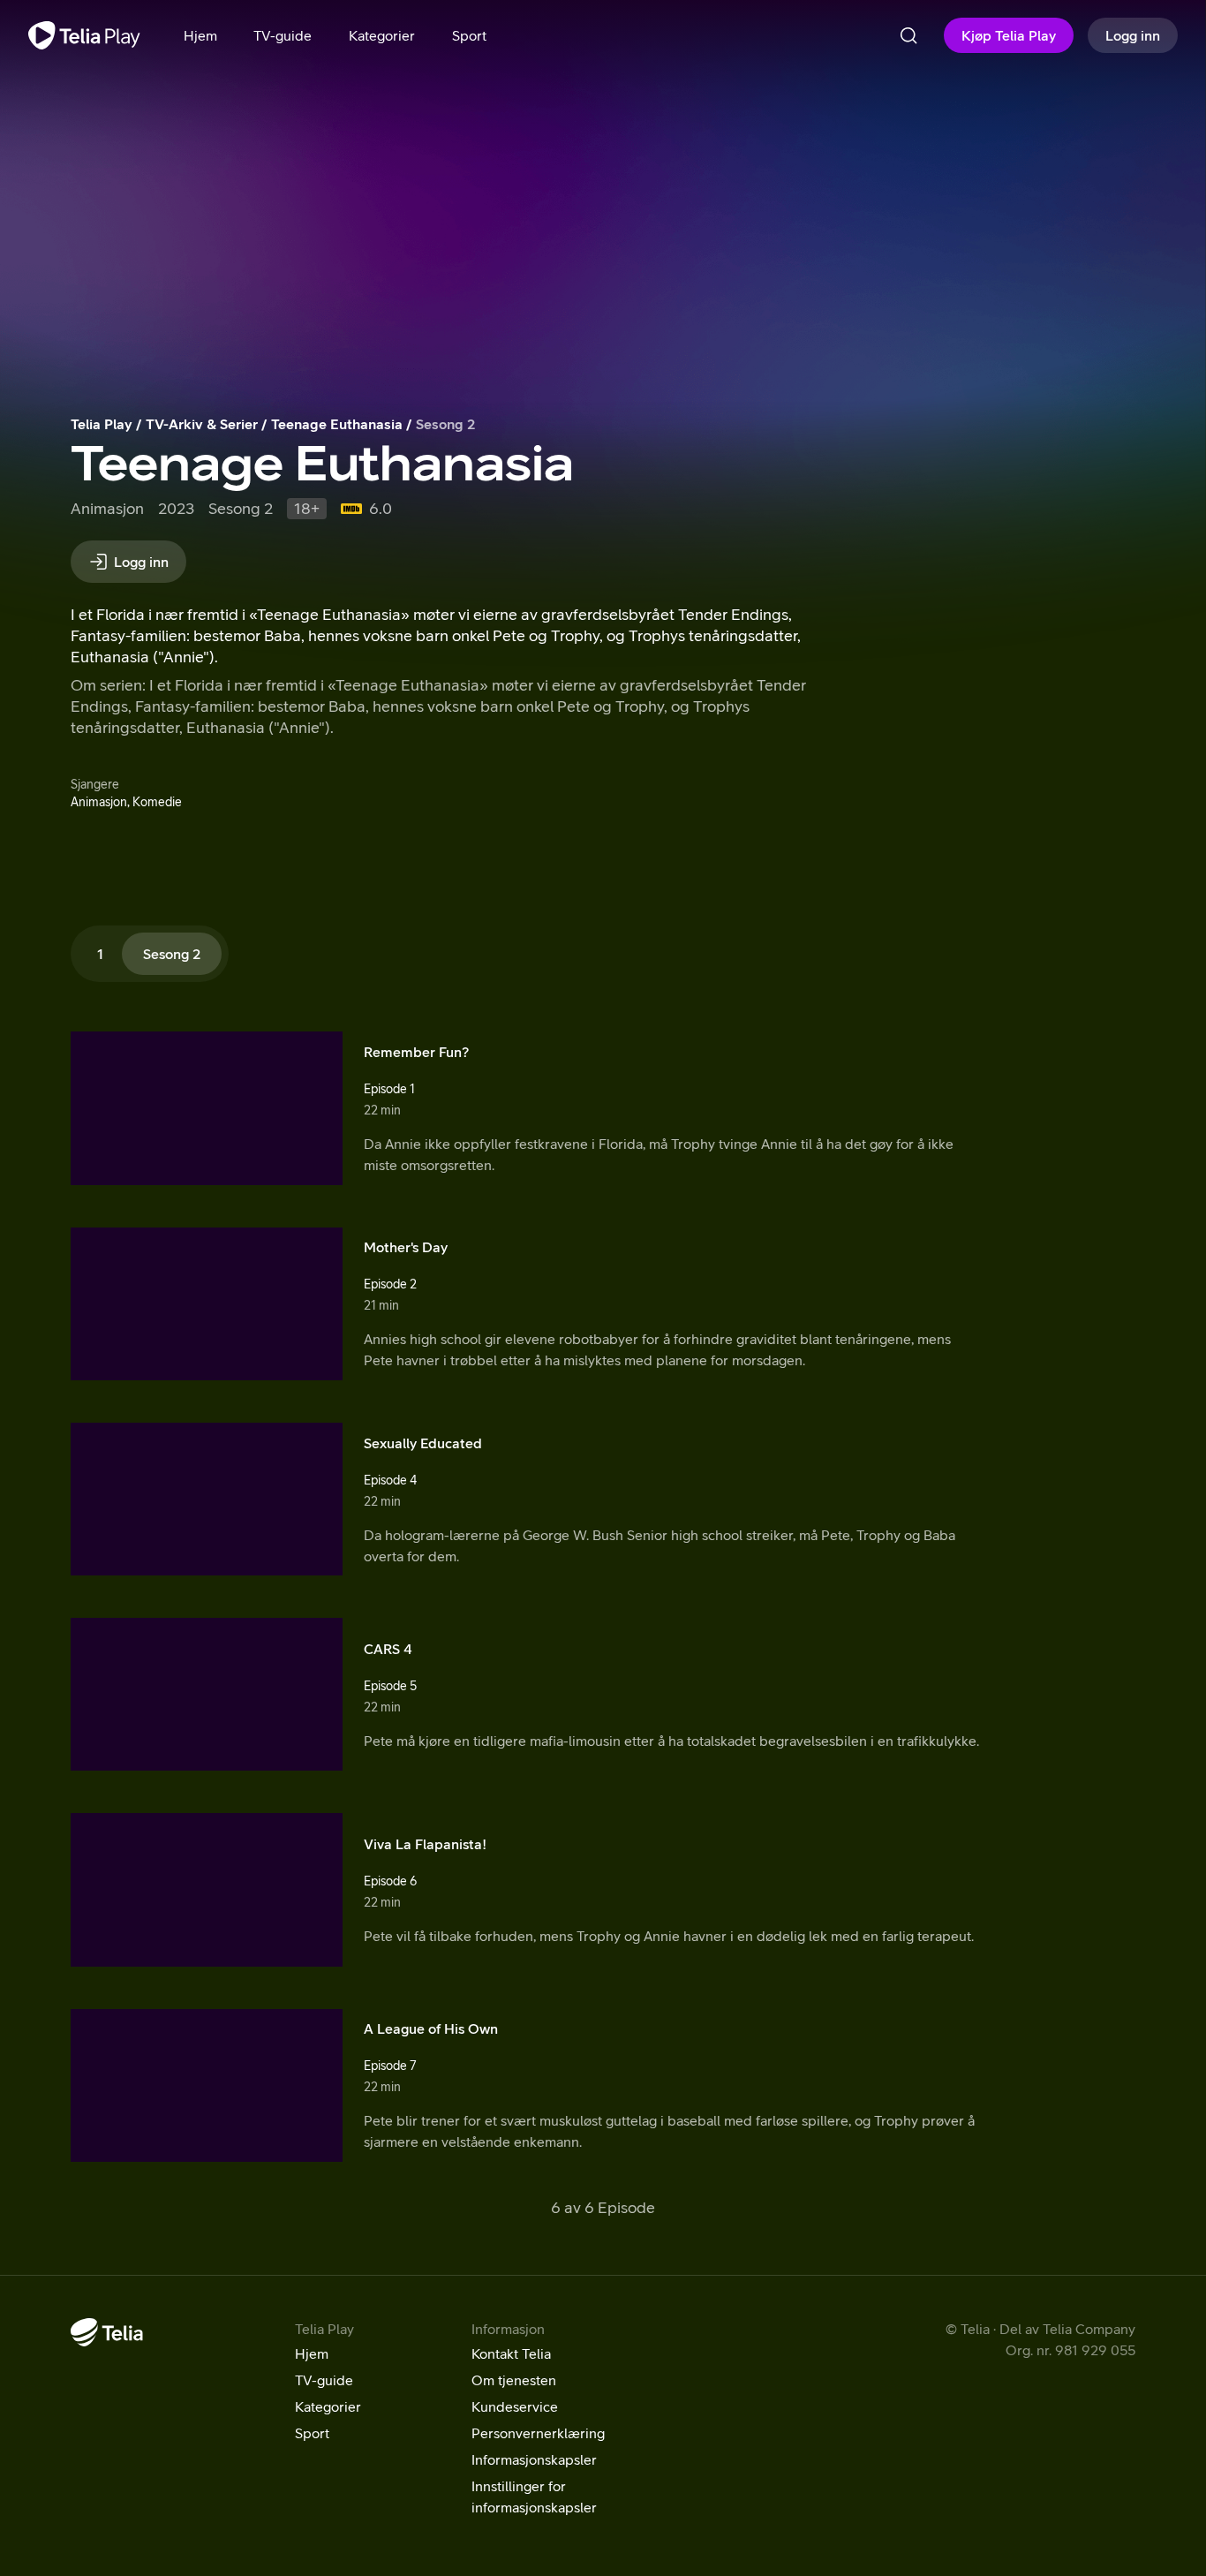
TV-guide (324, 2380)
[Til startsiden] (84, 35)
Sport (312, 2433)
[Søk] (908, 35)
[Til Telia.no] (107, 2332)
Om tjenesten (514, 2380)
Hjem (312, 2353)
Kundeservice (515, 2406)
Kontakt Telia (511, 2353)
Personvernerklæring (538, 2433)
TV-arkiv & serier (202, 424)
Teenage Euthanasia (337, 424)
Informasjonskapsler (534, 2459)
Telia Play (102, 424)
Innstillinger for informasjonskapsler (534, 2497)
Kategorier (328, 2406)
